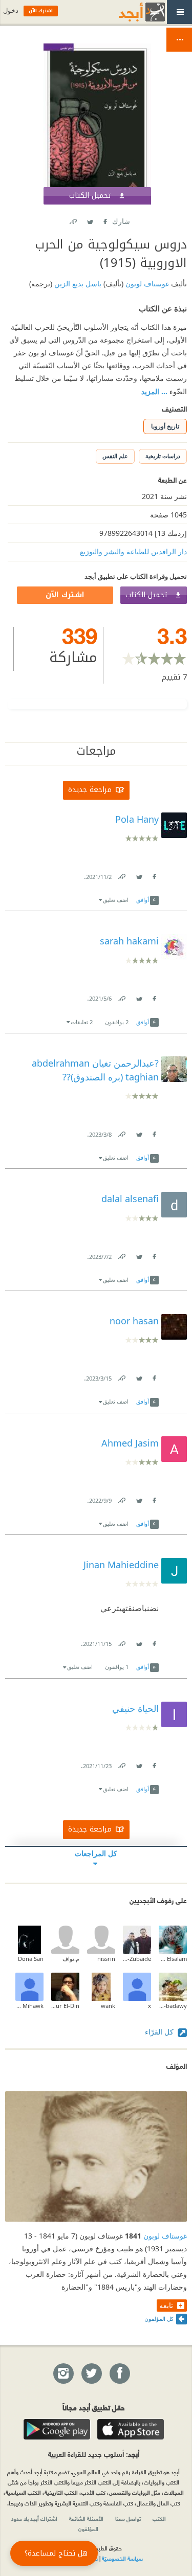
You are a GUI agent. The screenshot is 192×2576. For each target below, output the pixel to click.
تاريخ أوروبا (165, 426)
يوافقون (117, 1022)
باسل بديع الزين (77, 284)
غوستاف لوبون (146, 284)
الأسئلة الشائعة (86, 2518)
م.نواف (71, 1959)
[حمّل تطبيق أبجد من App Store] (131, 2429)
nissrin (106, 1959)
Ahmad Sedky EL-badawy (173, 2006)
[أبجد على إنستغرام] (63, 2374)
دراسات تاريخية (163, 456)
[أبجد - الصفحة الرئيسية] (129, 12)
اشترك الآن (65, 595)
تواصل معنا (128, 2518)
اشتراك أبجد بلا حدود (34, 2518)
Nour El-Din (65, 2006)
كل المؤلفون (159, 2319)
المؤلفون (88, 2528)
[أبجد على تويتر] (91, 2374)
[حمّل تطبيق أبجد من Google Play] (57, 2429)
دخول (11, 10)
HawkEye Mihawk (29, 2006)
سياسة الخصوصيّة (122, 2558)
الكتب (159, 2518)
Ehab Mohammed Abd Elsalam (173, 1959)
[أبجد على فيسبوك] (119, 2374)
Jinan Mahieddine (121, 1565)
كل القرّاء (160, 2032)
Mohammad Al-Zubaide (137, 1959)
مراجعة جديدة (90, 790)
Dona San (31, 1959)
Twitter (90, 220)
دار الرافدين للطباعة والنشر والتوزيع (133, 551)
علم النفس (115, 456)
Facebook (105, 220)
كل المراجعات (96, 1853)
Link (121, 875)
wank (108, 2006)
